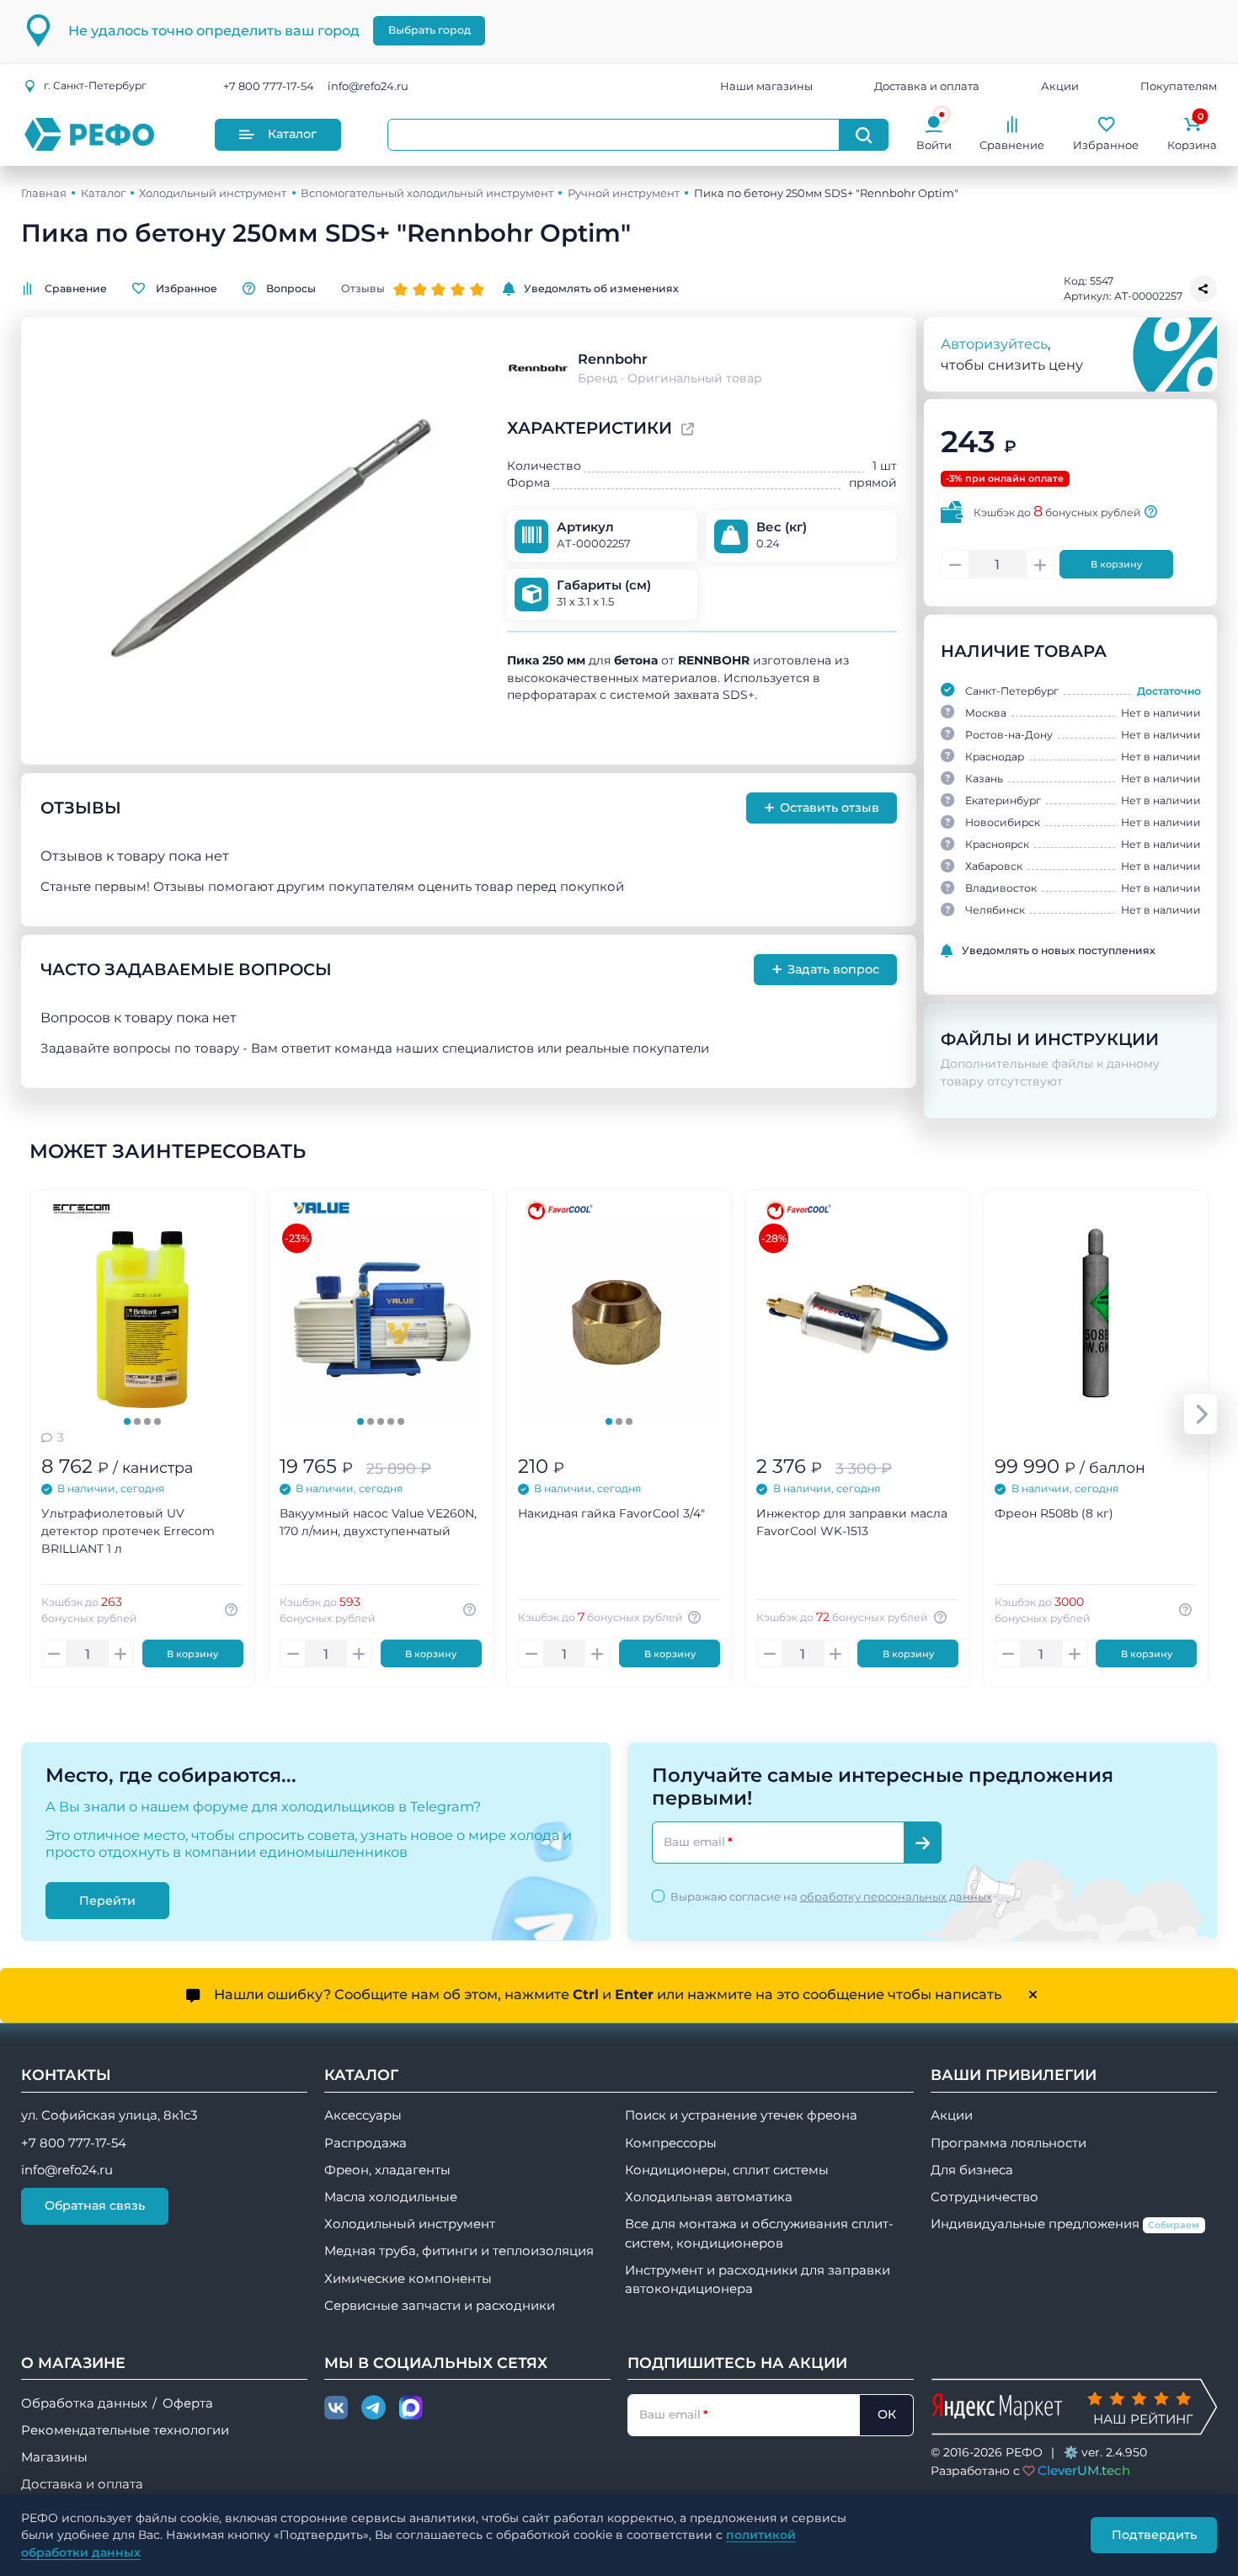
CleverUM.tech (1084, 2470)
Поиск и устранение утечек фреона (741, 2115)
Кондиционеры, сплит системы (727, 2170)
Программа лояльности (1009, 2143)
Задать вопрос (826, 969)
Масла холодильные (391, 2197)
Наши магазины (766, 86)
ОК (887, 2414)
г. (95, 85)
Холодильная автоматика (709, 2197)
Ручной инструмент (624, 193)
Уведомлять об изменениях (601, 288)
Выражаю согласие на (831, 1896)
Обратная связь (95, 2205)
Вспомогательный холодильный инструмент (427, 193)
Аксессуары (363, 2115)
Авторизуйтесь (994, 344)
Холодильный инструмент (213, 193)
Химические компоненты (408, 2279)
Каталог (292, 134)
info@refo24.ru (368, 86)
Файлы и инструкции (1050, 1039)
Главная (44, 193)
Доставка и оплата (927, 86)
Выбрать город (430, 30)
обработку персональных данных (896, 1896)
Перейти (107, 1900)
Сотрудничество (985, 2197)
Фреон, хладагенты (387, 2170)
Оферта (188, 2403)
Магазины (54, 2457)
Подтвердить (1154, 2535)
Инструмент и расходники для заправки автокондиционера (758, 2280)
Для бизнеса (972, 2170)
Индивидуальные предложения (1065, 2224)
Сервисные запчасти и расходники (440, 2306)
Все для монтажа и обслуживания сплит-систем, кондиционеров (759, 2233)
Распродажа (366, 2143)
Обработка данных (84, 2403)
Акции (1060, 86)
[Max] (411, 2408)
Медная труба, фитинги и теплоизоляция (459, 2251)
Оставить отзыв (822, 808)
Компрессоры (671, 2143)
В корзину (1116, 564)
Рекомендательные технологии (125, 2430)
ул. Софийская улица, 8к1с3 (109, 2115)
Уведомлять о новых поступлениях (1059, 950)
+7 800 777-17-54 (269, 86)
